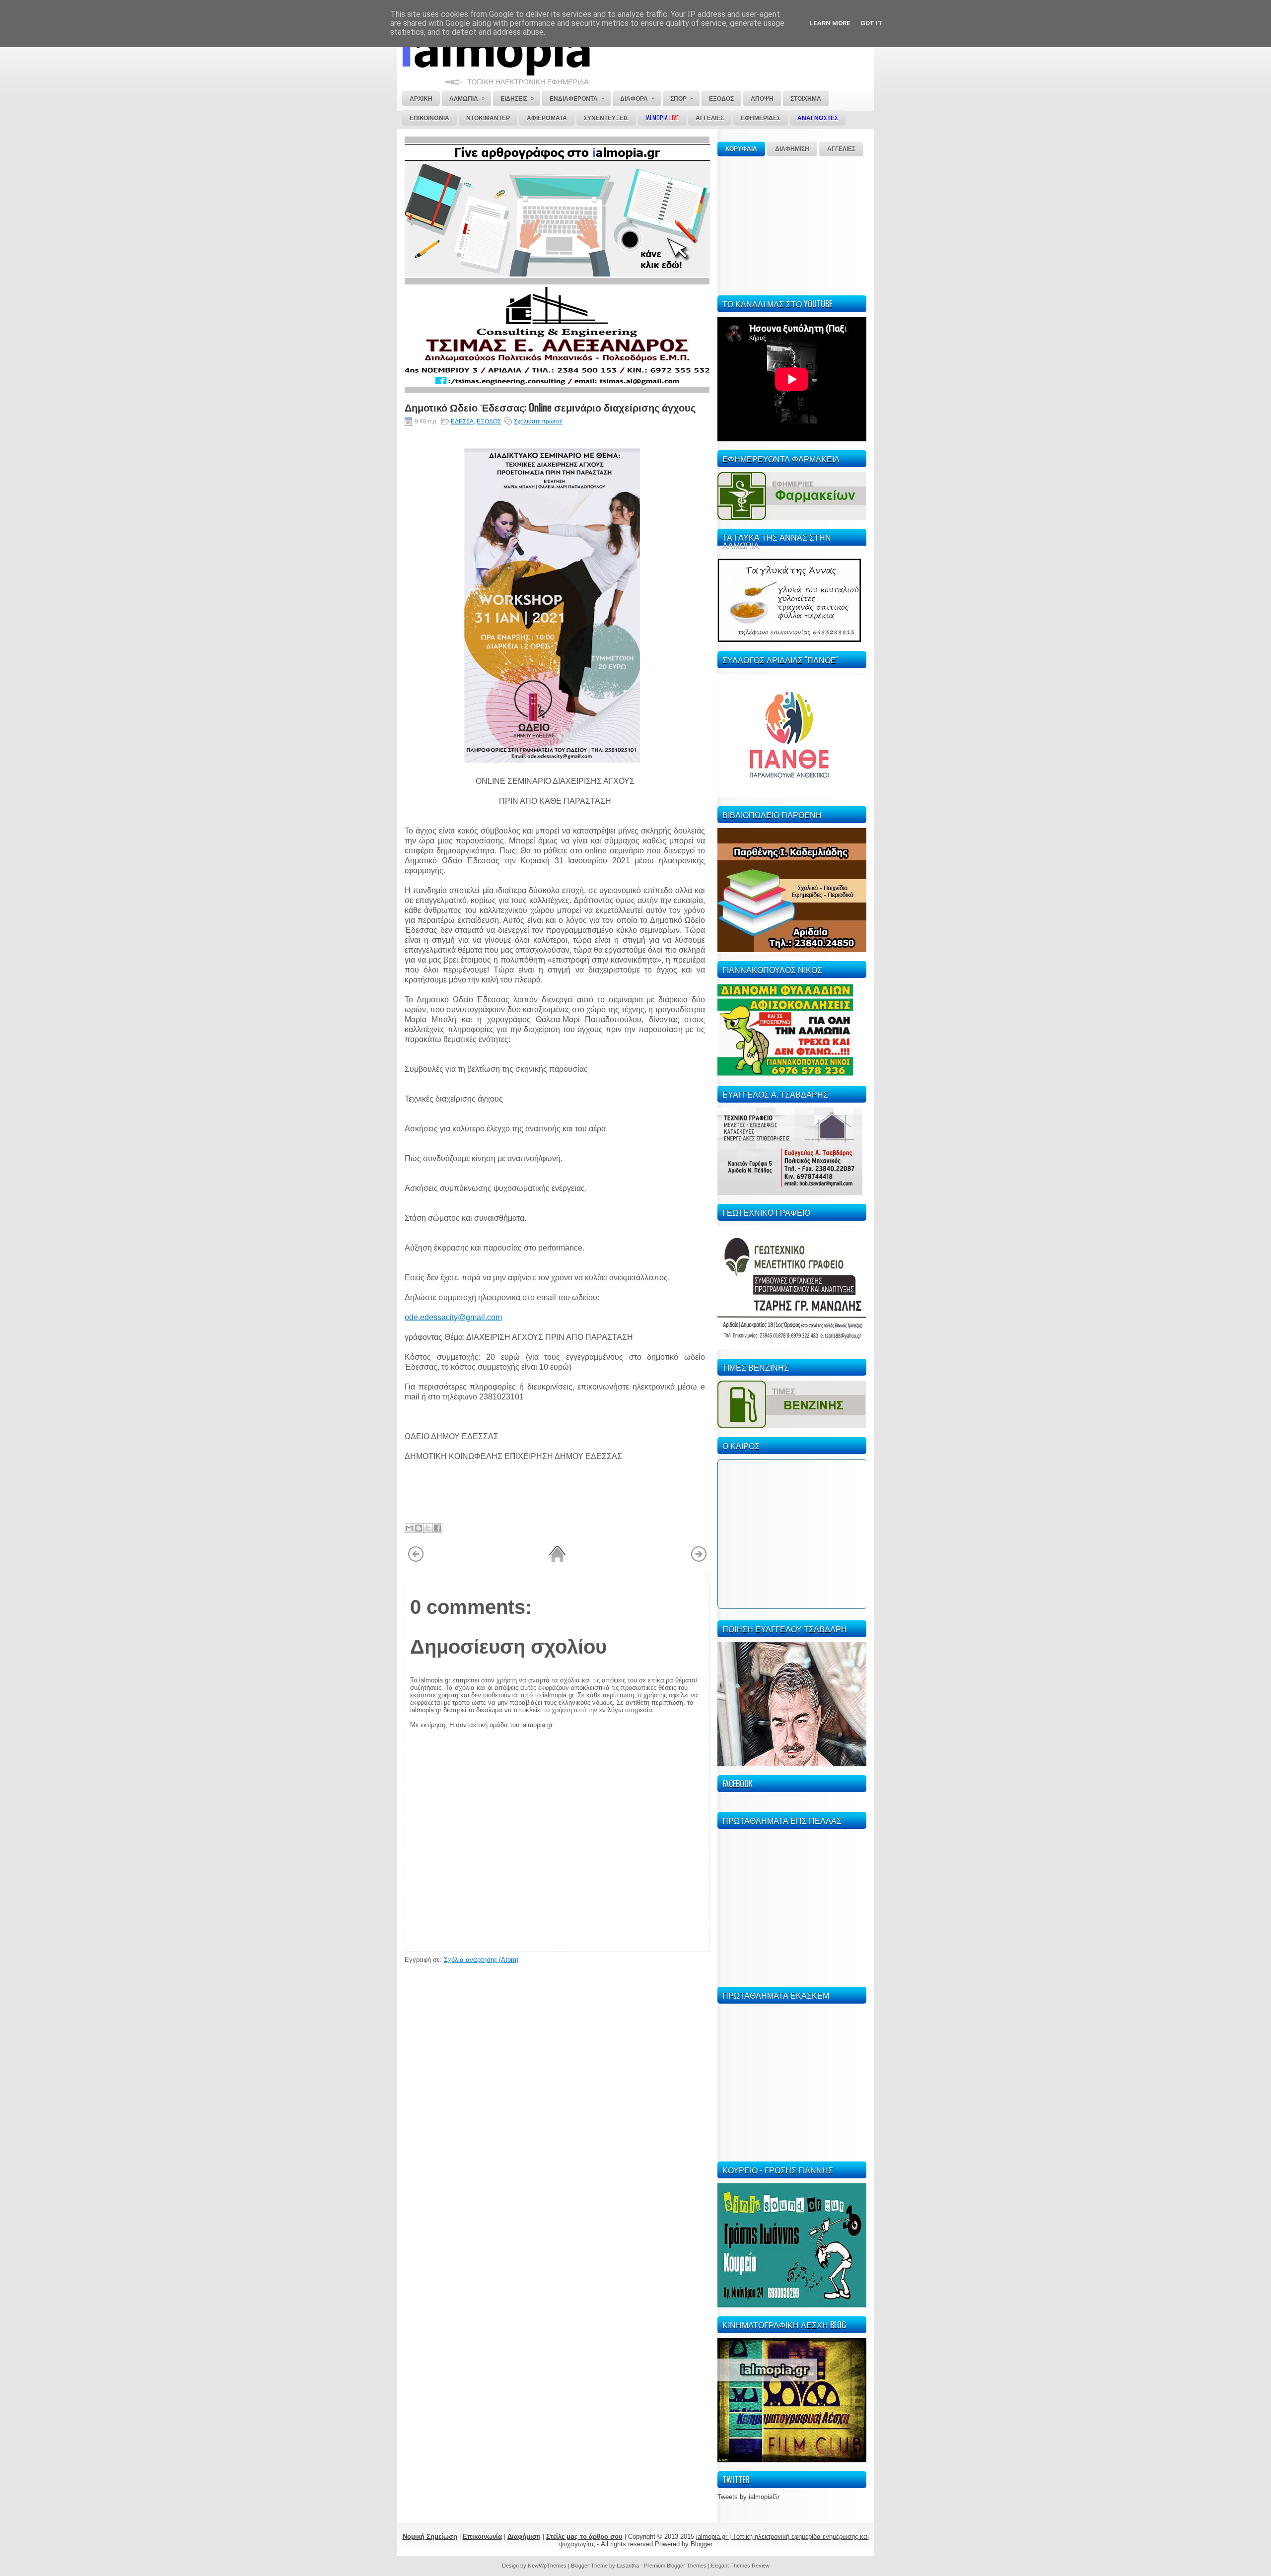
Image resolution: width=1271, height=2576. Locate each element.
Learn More (830, 23)
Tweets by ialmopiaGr (748, 2497)
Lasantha (628, 2566)
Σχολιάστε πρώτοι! (538, 421)
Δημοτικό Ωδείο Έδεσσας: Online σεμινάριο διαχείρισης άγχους (550, 407)
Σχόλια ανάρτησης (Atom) (481, 1960)
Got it (872, 23)
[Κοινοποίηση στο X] (428, 1528)
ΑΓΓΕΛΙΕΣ (841, 149)
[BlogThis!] (419, 1528)
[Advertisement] (792, 224)
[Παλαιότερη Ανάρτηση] (699, 1560)
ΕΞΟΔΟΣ (489, 421)
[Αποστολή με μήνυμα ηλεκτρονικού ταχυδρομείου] (409, 1528)
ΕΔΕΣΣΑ (462, 421)
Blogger (702, 2544)
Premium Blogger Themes (675, 2566)
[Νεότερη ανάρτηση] (416, 1560)
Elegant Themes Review (740, 2566)
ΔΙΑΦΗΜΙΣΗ (792, 149)
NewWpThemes (547, 2566)
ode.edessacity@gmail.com (453, 1317)
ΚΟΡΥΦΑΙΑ (741, 149)
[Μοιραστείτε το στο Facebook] (437, 1528)
